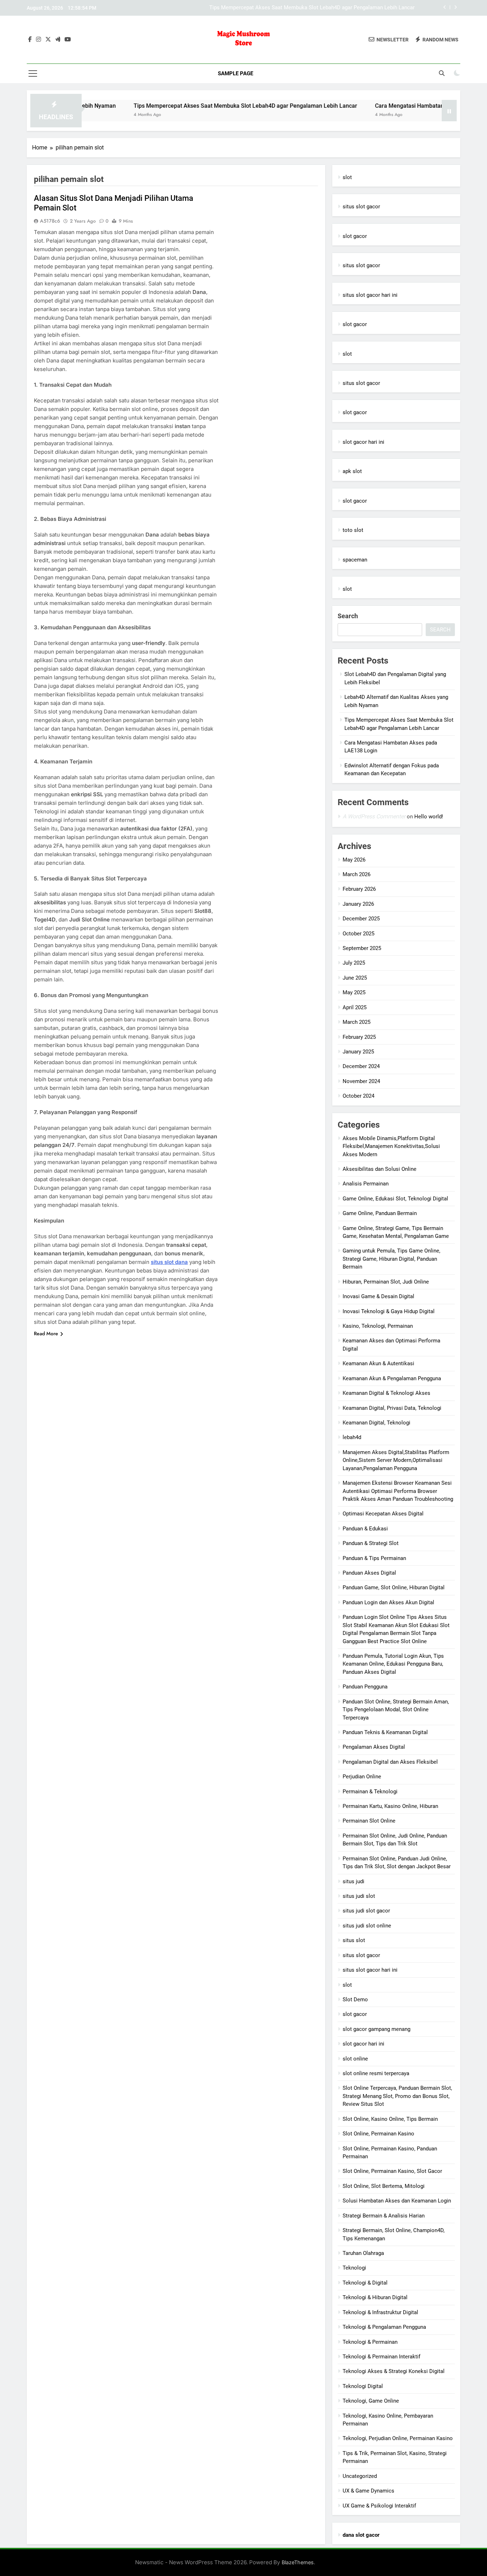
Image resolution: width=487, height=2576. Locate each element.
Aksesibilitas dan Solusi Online (380, 1169)
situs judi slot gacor (366, 1911)
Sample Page (235, 73)
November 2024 (361, 1081)
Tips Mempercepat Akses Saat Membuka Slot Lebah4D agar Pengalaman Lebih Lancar (192, 106)
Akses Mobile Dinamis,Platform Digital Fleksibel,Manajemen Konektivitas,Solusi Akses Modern (391, 1146)
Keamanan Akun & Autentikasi (378, 1363)
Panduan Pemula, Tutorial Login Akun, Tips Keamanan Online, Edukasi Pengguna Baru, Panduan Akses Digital (393, 1664)
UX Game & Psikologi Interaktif (379, 2506)
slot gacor (355, 236)
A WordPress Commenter (374, 816)
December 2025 (361, 919)
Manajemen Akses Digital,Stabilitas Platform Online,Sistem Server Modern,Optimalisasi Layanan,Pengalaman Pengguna (396, 1460)
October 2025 (358, 934)
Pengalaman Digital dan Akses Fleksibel (390, 1762)
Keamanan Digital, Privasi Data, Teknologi (392, 1408)
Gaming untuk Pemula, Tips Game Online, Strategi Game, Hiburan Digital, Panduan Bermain (391, 1259)
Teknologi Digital (363, 2386)
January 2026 (358, 904)
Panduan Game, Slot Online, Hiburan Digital (394, 1587)
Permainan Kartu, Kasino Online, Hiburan (390, 1806)
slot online (355, 2059)
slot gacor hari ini (363, 442)
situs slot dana (169, 1262)
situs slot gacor (361, 207)
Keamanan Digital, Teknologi (376, 1423)
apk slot (352, 471)
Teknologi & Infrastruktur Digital (380, 2312)
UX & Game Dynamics (368, 2491)
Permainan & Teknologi (370, 1792)
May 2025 (354, 992)
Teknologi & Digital (365, 2283)
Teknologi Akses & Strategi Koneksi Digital (394, 2371)
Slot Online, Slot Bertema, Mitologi (384, 2186)
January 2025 (358, 1052)
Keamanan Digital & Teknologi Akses (386, 1393)
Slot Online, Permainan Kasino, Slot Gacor (392, 2171)
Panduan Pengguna (365, 1687)
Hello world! (429, 817)
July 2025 (354, 963)
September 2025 (362, 948)
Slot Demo (355, 2000)
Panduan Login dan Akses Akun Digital (388, 1602)
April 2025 (355, 1007)
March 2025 (357, 1022)
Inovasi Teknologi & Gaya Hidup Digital (389, 1311)
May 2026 (354, 860)
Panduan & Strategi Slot (371, 1543)
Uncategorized (360, 2476)
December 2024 (361, 1066)
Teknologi (354, 2268)
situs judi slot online (367, 1926)
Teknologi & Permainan (370, 2342)
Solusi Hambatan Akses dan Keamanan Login (397, 2201)
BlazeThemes (298, 2562)
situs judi (353, 1881)
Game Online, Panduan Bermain (380, 1213)
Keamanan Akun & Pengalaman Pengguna (392, 1378)
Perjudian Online (362, 1777)
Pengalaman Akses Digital (374, 1747)
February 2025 (359, 1037)
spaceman (355, 560)
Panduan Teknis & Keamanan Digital (385, 1732)
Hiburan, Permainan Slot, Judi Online (386, 1282)
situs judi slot (359, 1896)
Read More (46, 1333)
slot (347, 177)
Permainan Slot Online (369, 1821)
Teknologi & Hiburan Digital (375, 2297)
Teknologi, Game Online (371, 2401)
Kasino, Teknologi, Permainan (378, 1326)
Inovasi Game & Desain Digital (378, 1296)
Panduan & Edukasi (365, 1529)
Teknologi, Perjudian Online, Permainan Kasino (398, 2438)
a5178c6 (50, 221)
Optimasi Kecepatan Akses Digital (383, 1514)
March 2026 (357, 874)
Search (348, 616)
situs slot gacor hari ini (370, 295)
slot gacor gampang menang (376, 2029)
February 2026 (359, 889)
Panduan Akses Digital (369, 1573)
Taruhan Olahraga (363, 2253)
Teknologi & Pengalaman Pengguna (384, 2327)
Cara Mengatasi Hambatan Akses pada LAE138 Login (351, 9)
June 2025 (355, 978)
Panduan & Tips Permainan (374, 1558)
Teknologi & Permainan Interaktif (381, 2357)
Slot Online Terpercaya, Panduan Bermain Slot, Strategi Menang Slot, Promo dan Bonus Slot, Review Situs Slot (397, 2096)
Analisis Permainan (366, 1184)
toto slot (353, 530)
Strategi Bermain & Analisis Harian (384, 2216)
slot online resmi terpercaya (376, 2073)
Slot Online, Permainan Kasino (378, 2134)
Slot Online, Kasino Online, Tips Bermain (390, 2119)
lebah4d (352, 1437)
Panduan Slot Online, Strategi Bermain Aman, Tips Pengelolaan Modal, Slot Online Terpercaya (396, 1710)
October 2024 (358, 1096)
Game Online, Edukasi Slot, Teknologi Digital (395, 1199)
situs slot (354, 1940)
